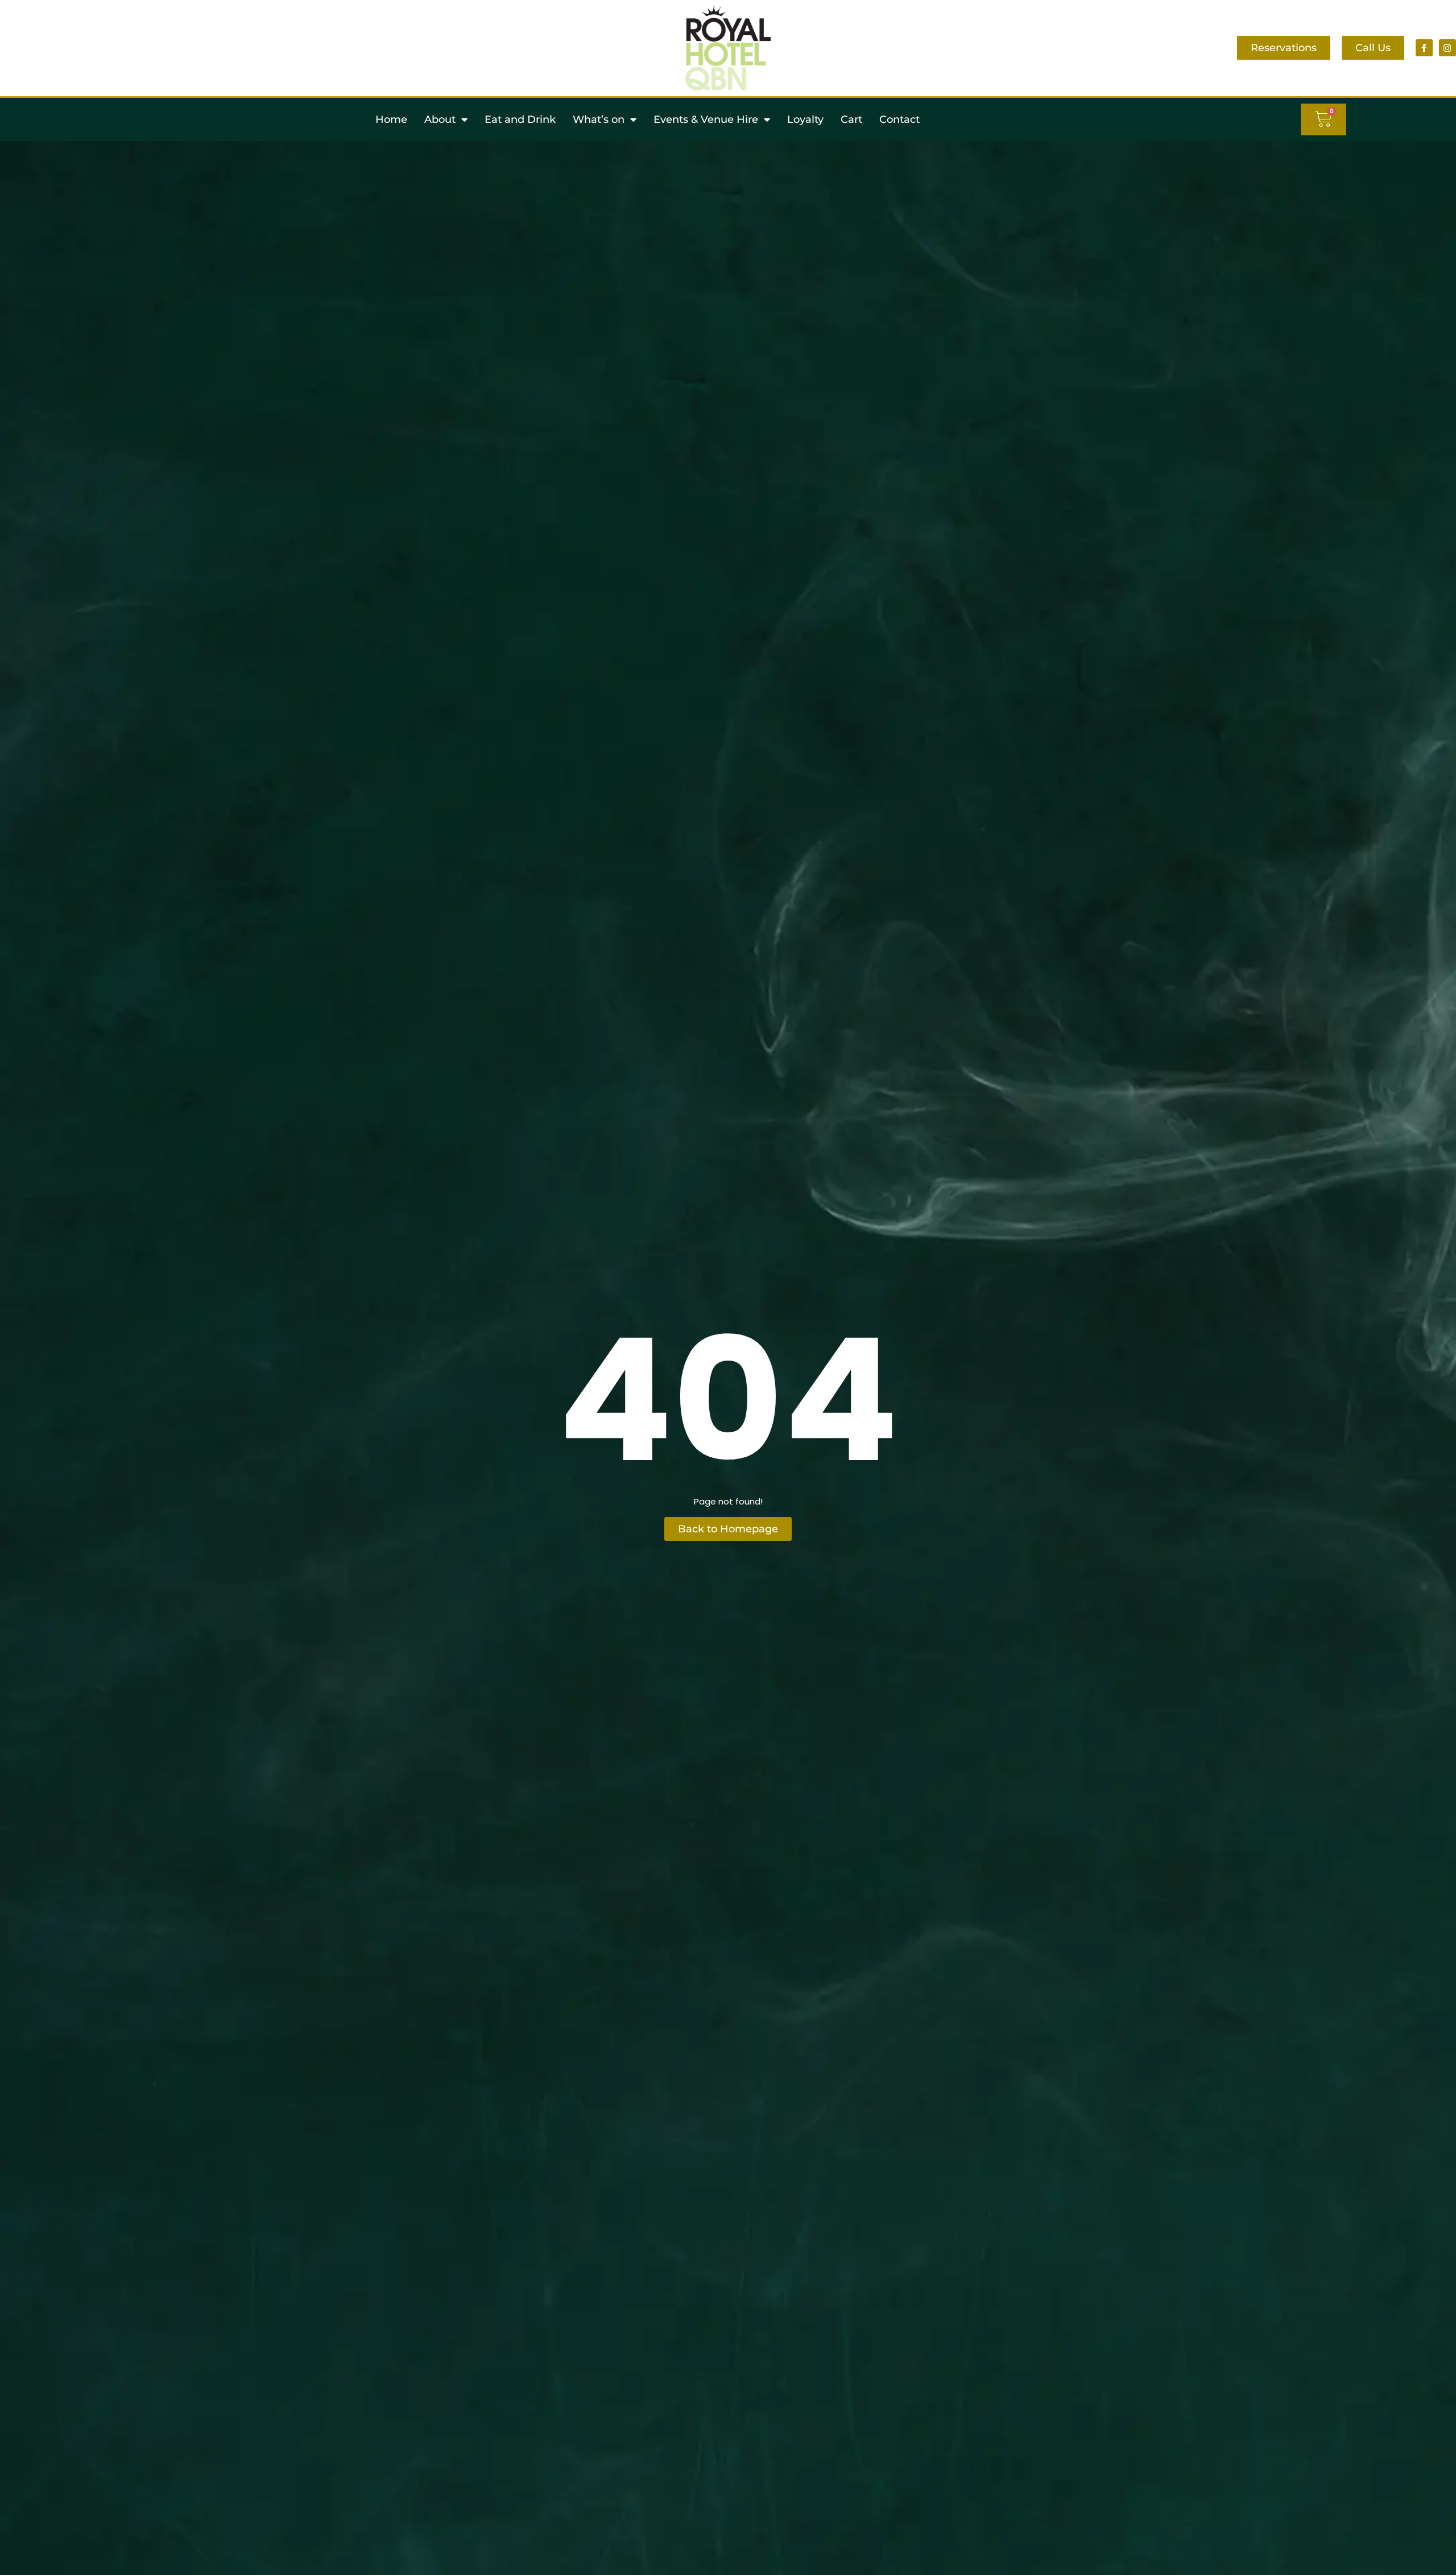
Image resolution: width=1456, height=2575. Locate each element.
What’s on (599, 119)
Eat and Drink (520, 119)
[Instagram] (1447, 48)
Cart (851, 119)
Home (391, 119)
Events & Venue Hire (706, 119)
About (440, 119)
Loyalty (805, 119)
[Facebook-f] (1424, 48)
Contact (899, 119)
